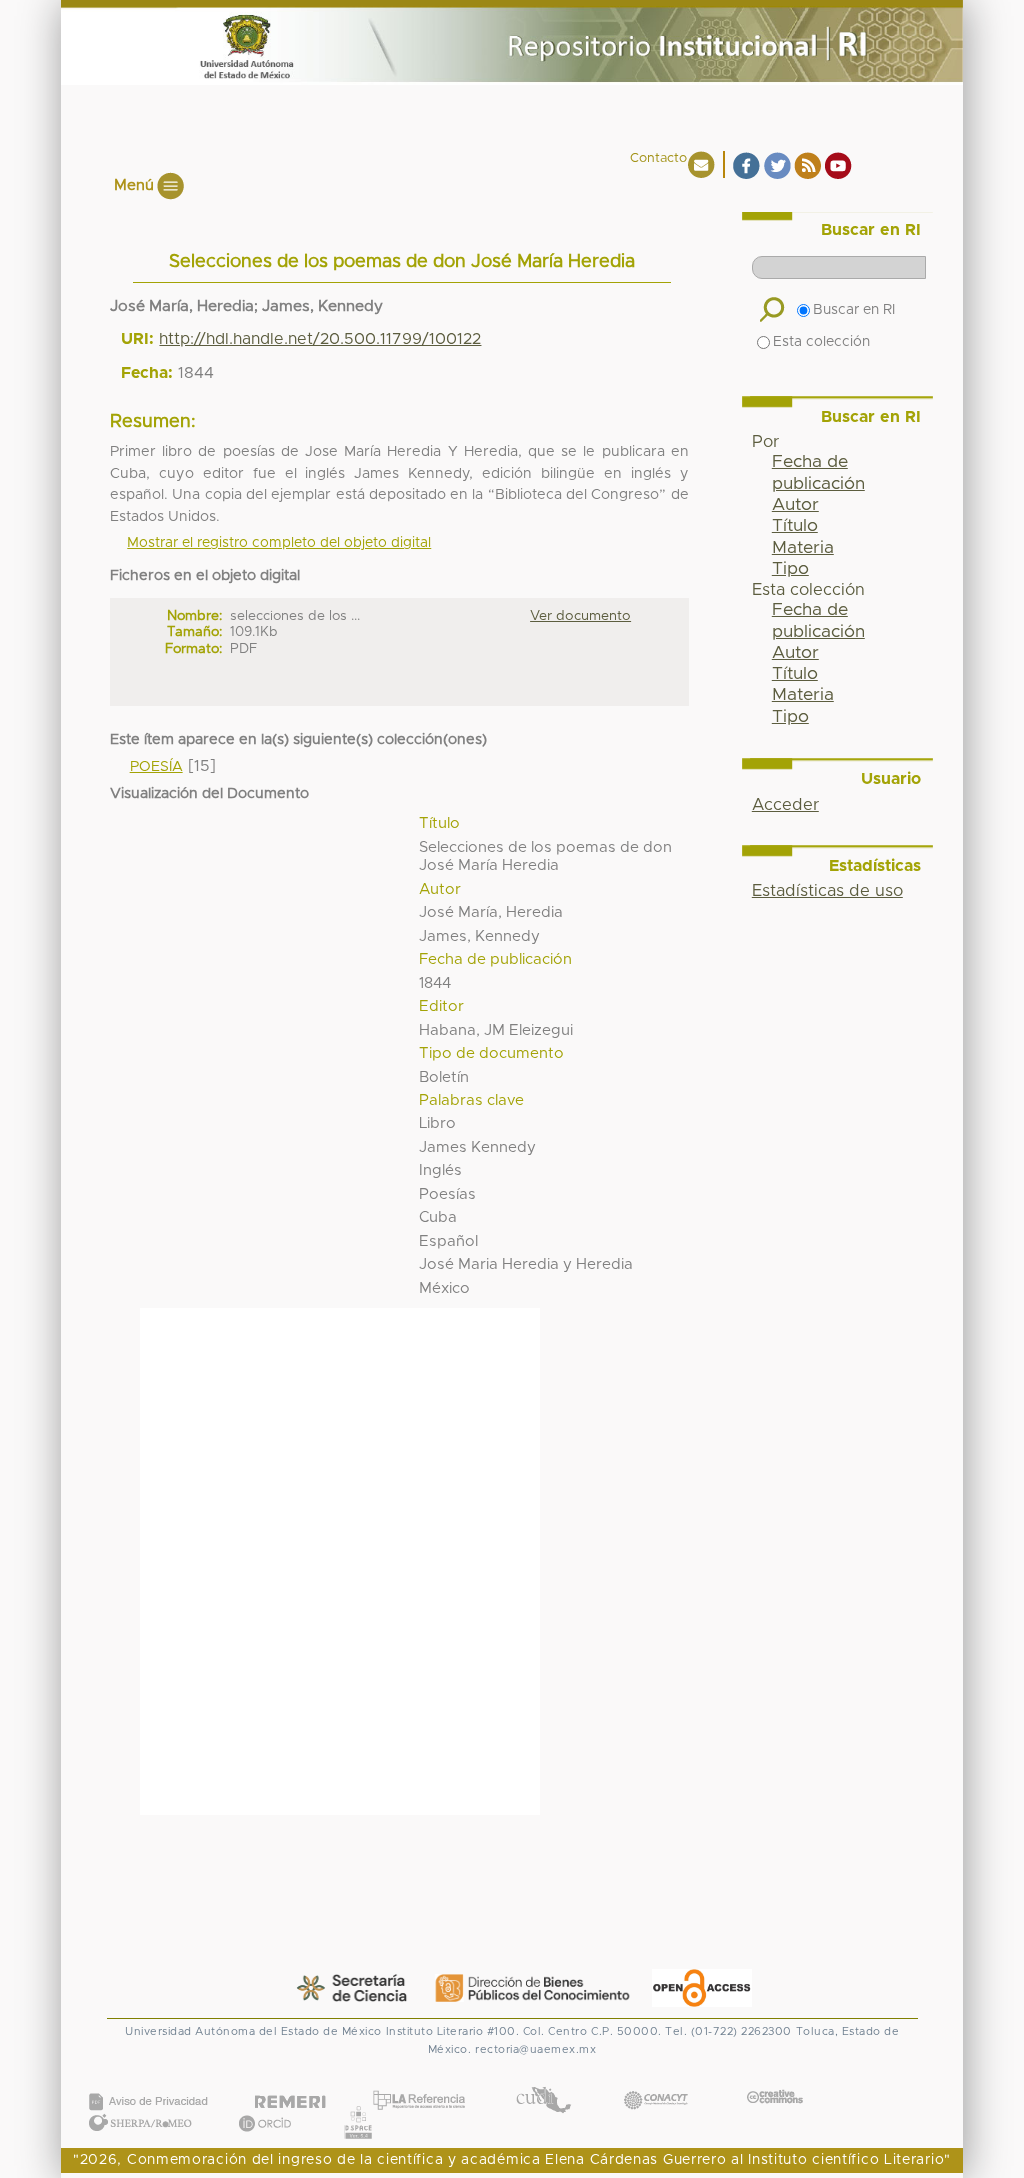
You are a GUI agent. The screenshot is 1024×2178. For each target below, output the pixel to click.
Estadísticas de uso (827, 891)
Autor (795, 505)
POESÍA (156, 767)
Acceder (785, 805)
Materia (803, 548)
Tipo (790, 569)
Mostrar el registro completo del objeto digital (279, 543)
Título (795, 526)
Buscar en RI (854, 310)
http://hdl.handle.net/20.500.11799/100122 (320, 339)
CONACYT (656, 2079)
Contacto (658, 158)
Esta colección (821, 342)
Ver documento (580, 616)
